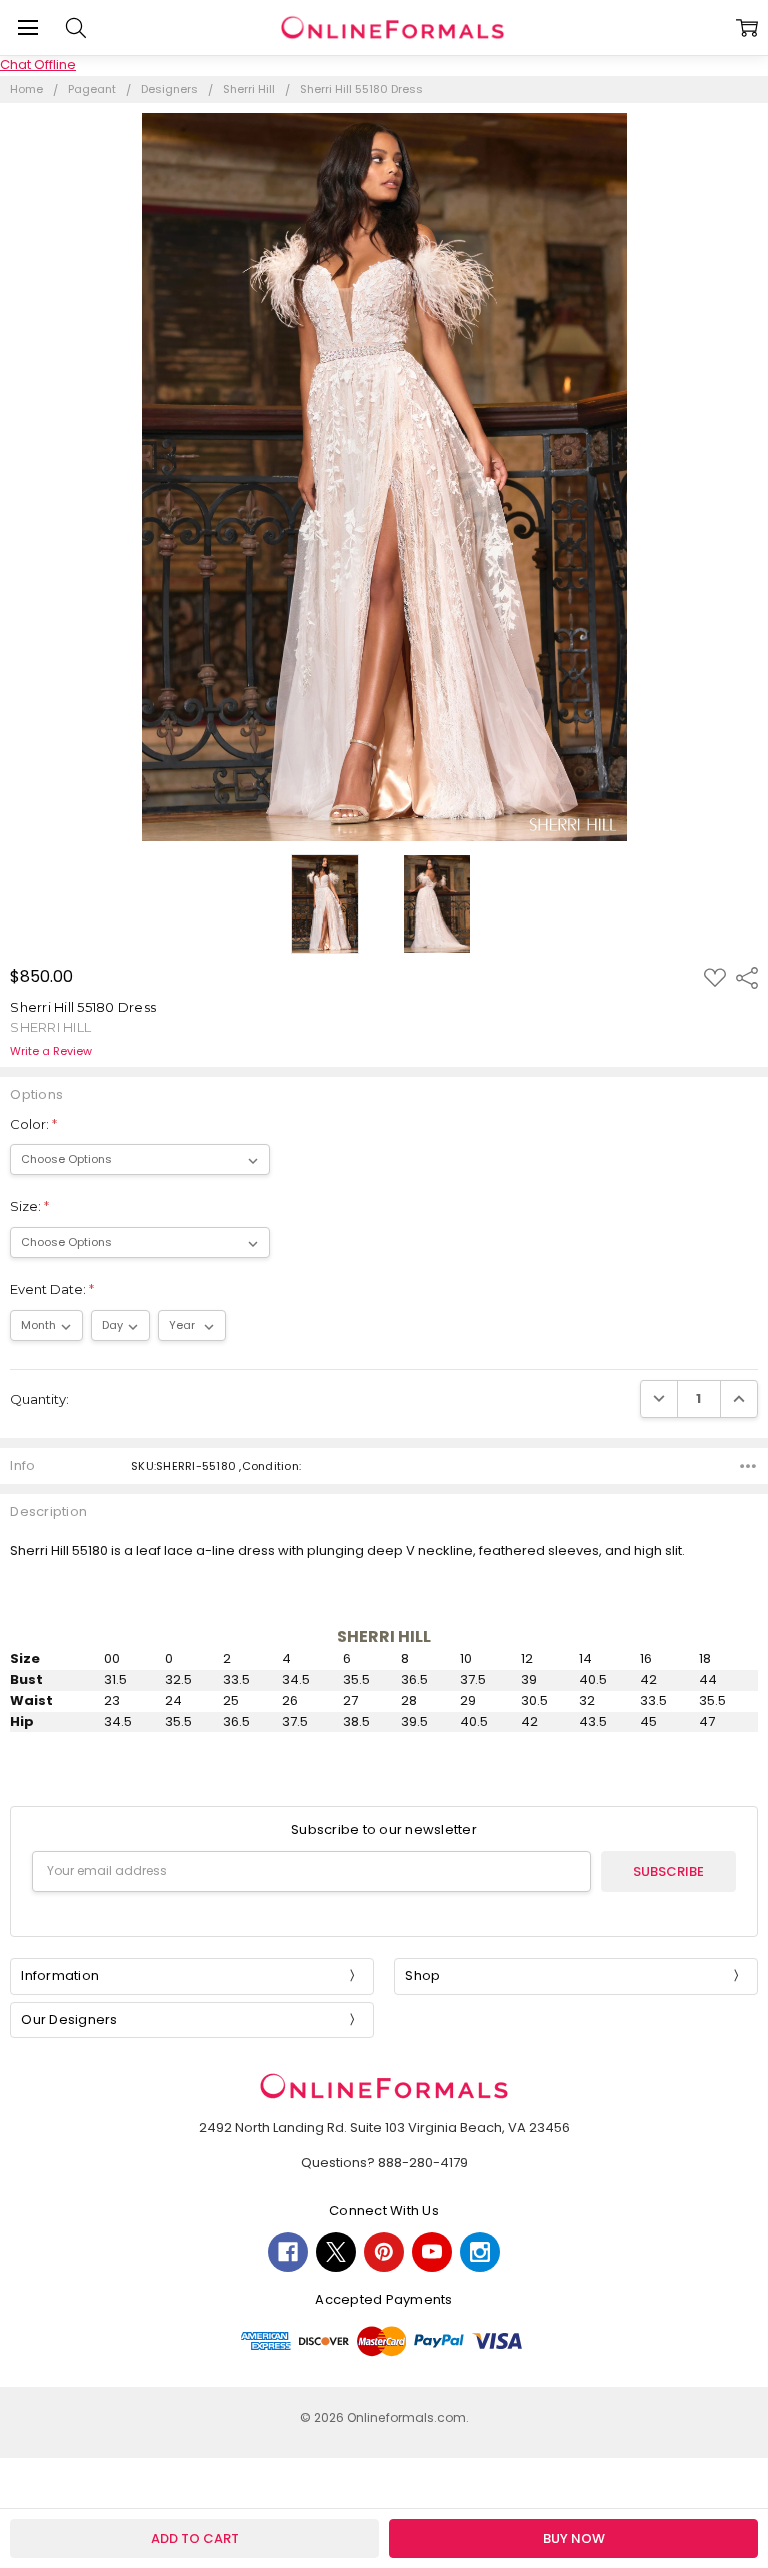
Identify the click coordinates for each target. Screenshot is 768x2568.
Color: (33, 1124)
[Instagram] (480, 2252)
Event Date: (52, 1289)
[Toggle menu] (27, 27)
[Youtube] (432, 2252)
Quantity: (39, 1399)
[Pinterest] (384, 2252)
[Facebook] (288, 2252)
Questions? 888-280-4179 (384, 2162)
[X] (336, 2252)
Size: (29, 1206)
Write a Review (51, 1051)
